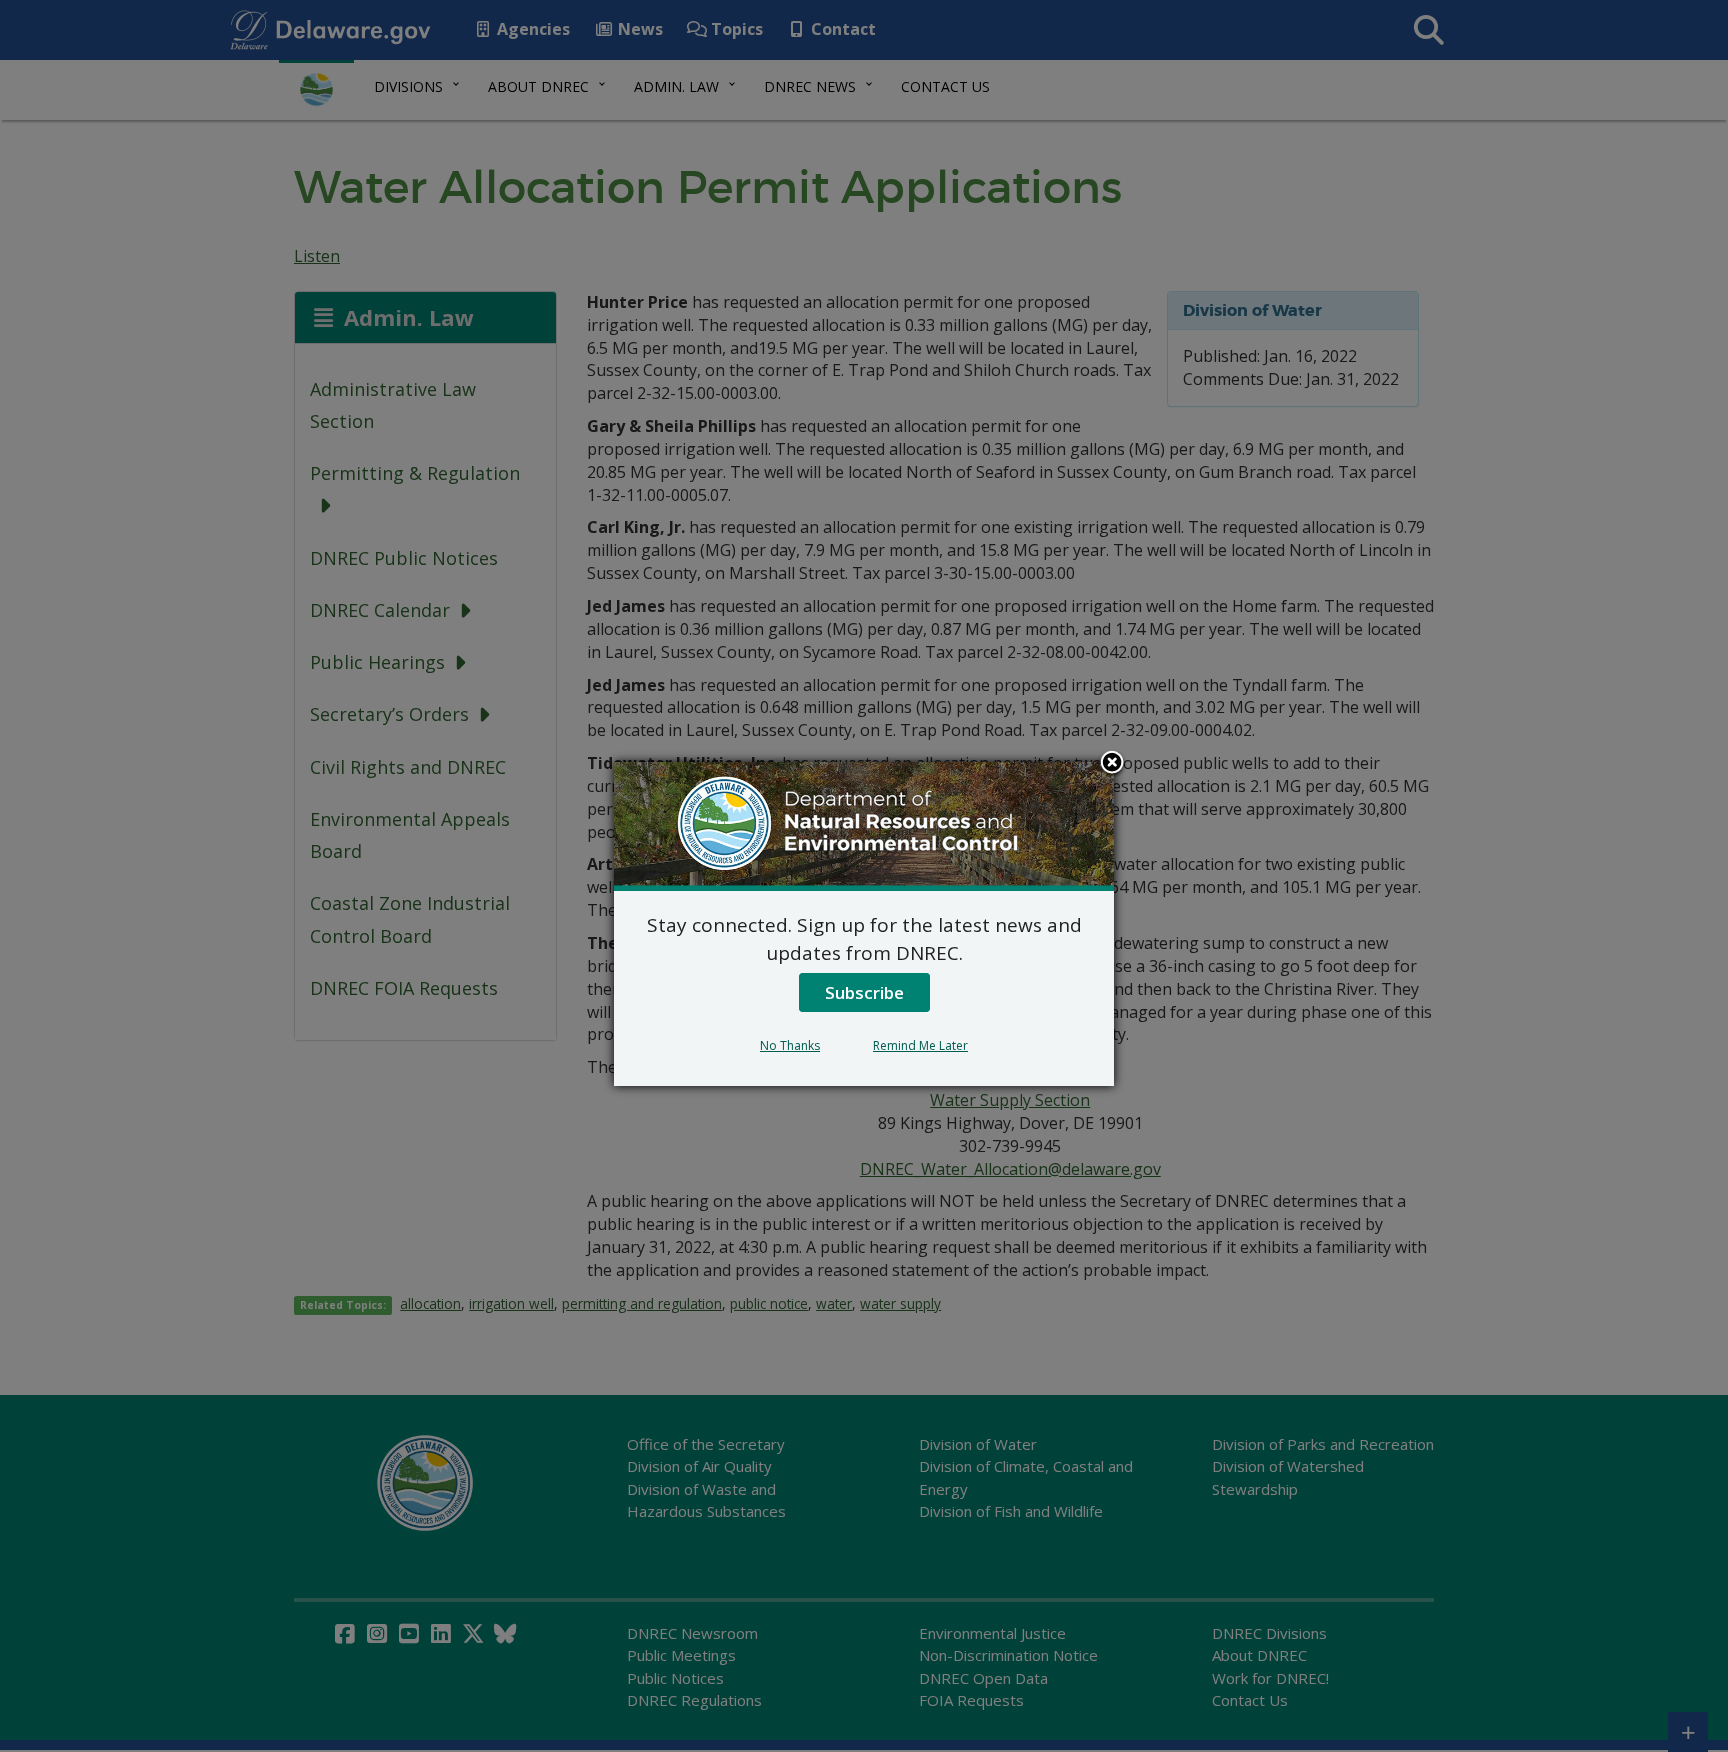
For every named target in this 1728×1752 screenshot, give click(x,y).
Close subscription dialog (1112, 764)
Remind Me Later (920, 1045)
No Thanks (790, 1045)
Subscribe (864, 992)
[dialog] (864, 924)
